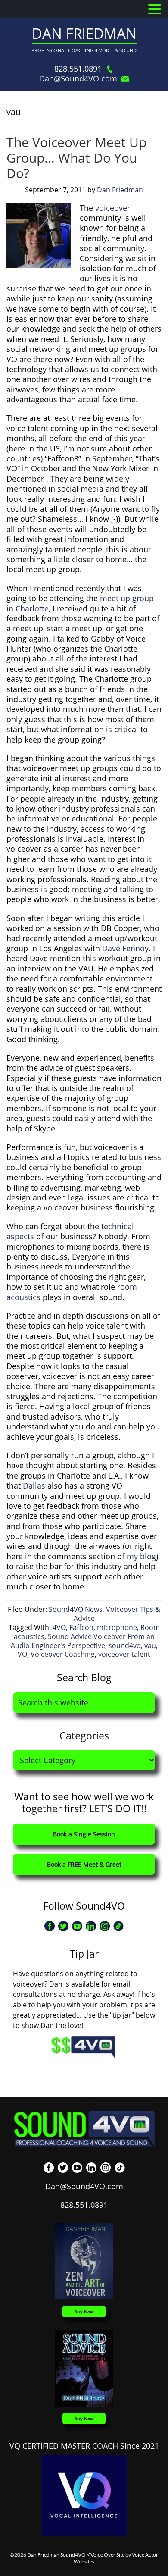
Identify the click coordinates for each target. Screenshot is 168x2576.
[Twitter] (63, 1926)
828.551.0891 (78, 69)
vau (150, 1645)
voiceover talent (124, 1654)
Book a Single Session (84, 1834)
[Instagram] (105, 1926)
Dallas (34, 1485)
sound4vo (125, 1645)
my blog (141, 1556)
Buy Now (84, 2312)
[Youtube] (77, 1926)
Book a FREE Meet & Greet (84, 1864)
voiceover (113, 208)
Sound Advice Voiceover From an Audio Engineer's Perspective (83, 1641)
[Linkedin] (91, 1926)
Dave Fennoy (125, 948)
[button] (155, 9)
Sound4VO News (76, 1609)
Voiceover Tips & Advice (117, 1614)
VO (22, 1654)
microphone (117, 1627)
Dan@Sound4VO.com (78, 79)
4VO (59, 1627)
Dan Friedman (84, 33)
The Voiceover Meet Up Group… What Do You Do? (76, 158)
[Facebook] (50, 1926)
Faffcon (81, 1627)
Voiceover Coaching (63, 1654)
